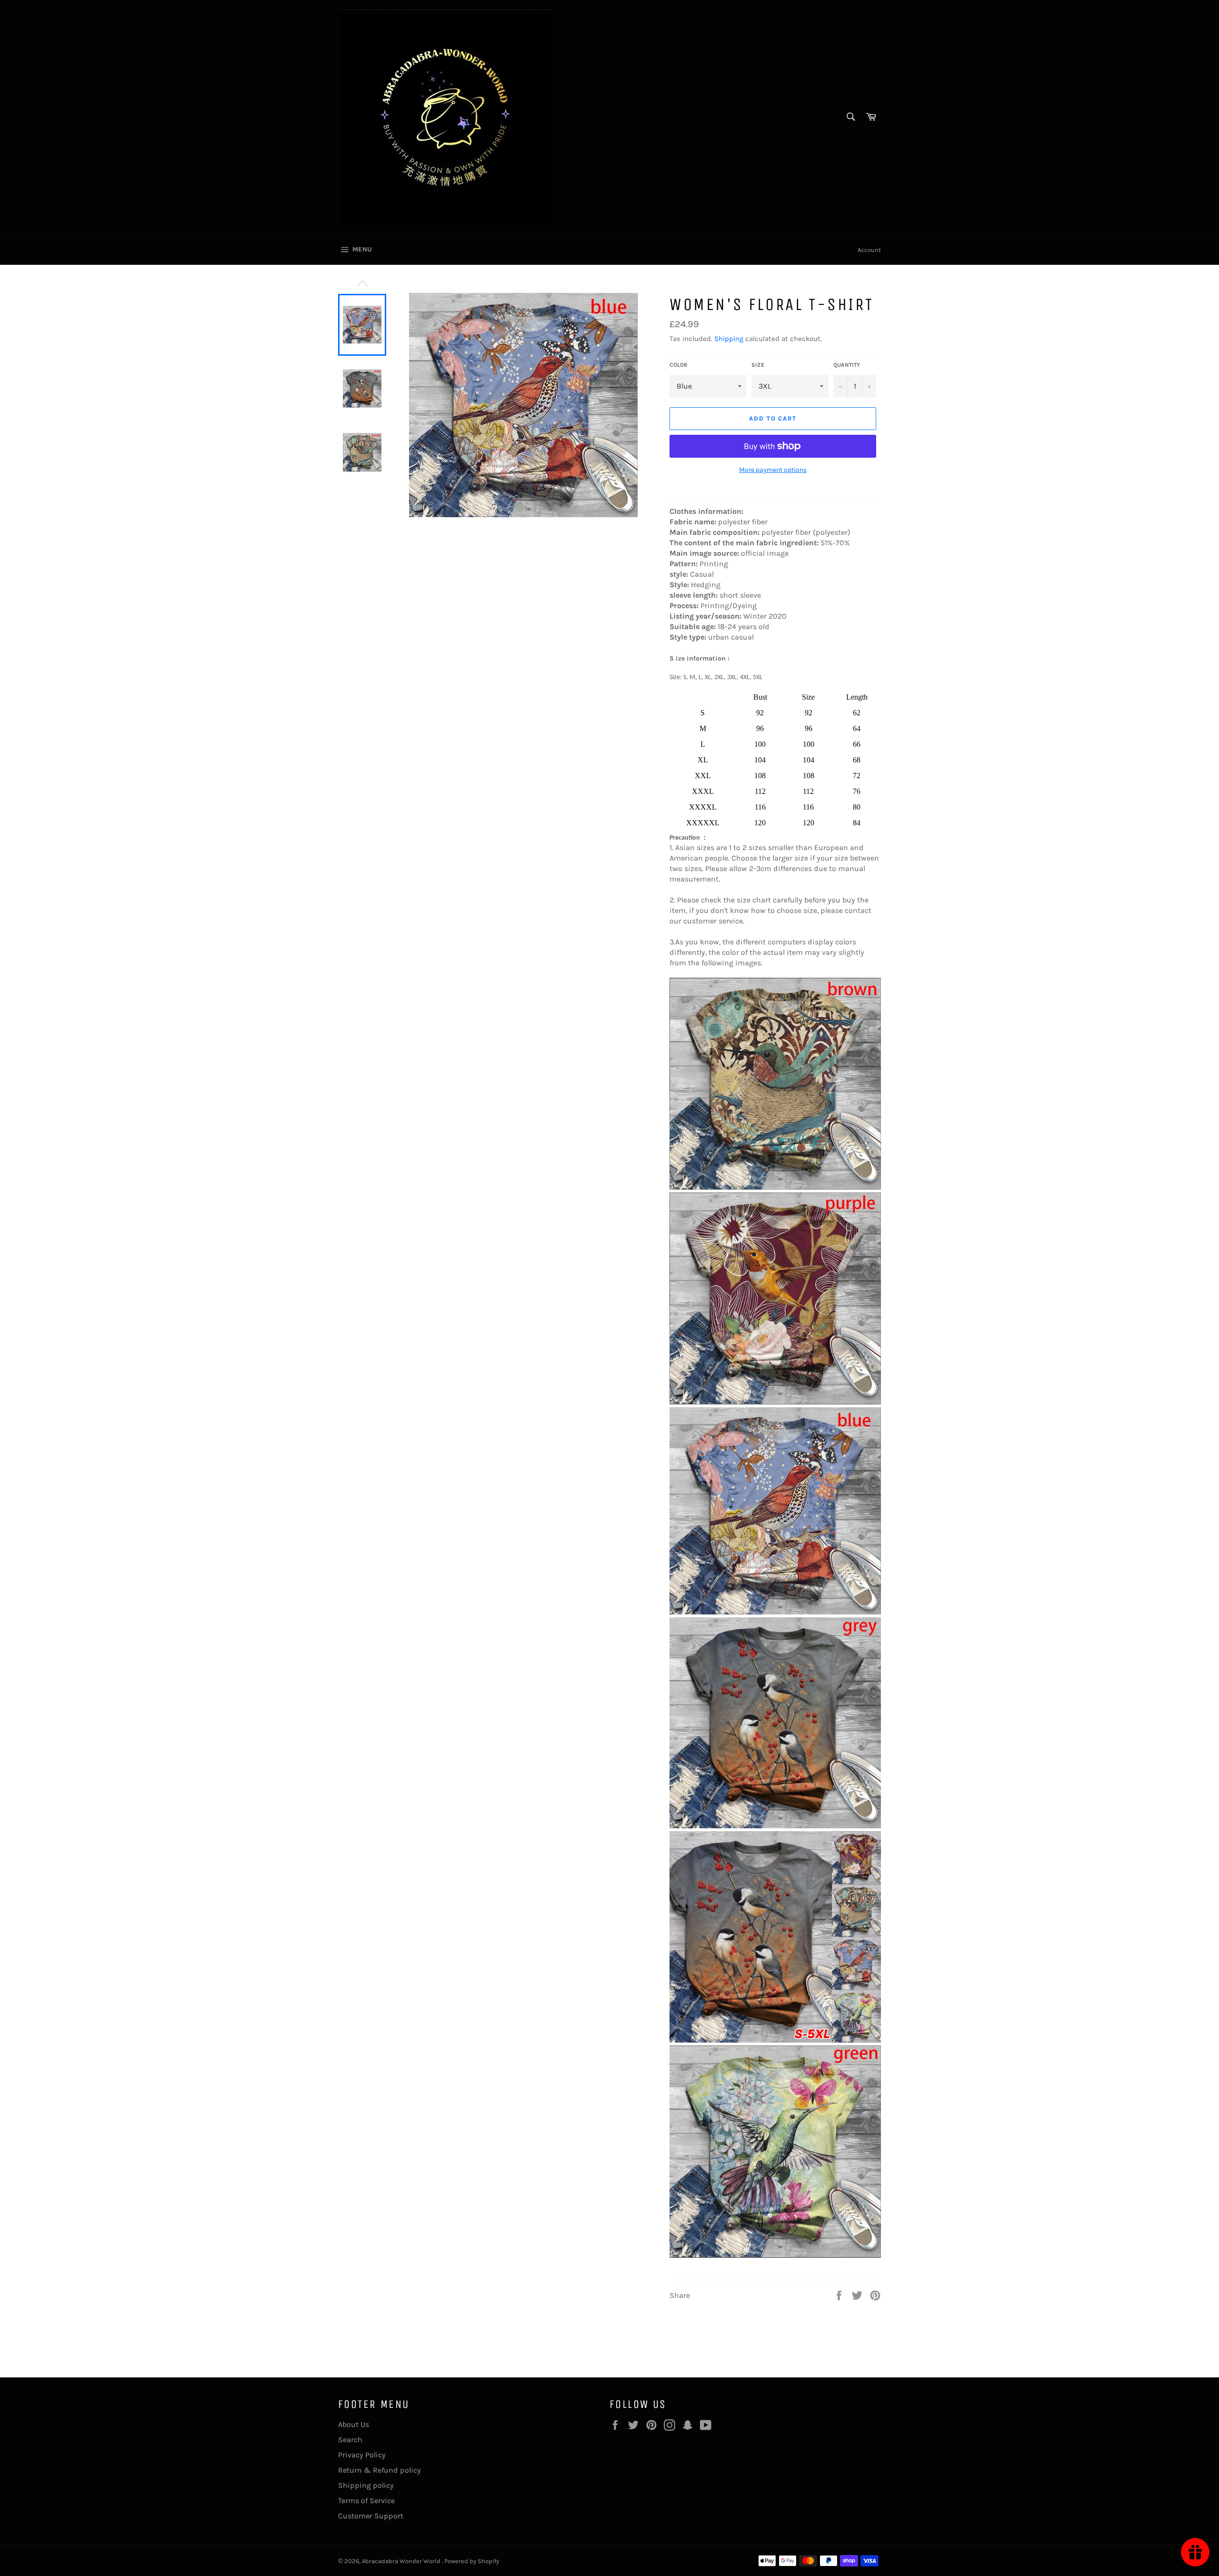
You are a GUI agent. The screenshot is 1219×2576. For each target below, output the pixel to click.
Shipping (729, 339)
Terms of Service (366, 2501)
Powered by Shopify (472, 2561)
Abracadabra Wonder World (402, 2561)
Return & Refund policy (380, 2470)
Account (869, 250)
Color (679, 365)
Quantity (847, 365)
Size (758, 365)
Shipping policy (366, 2485)
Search (350, 2440)
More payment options (773, 470)
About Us (354, 2424)
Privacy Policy (362, 2455)
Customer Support (371, 2516)
